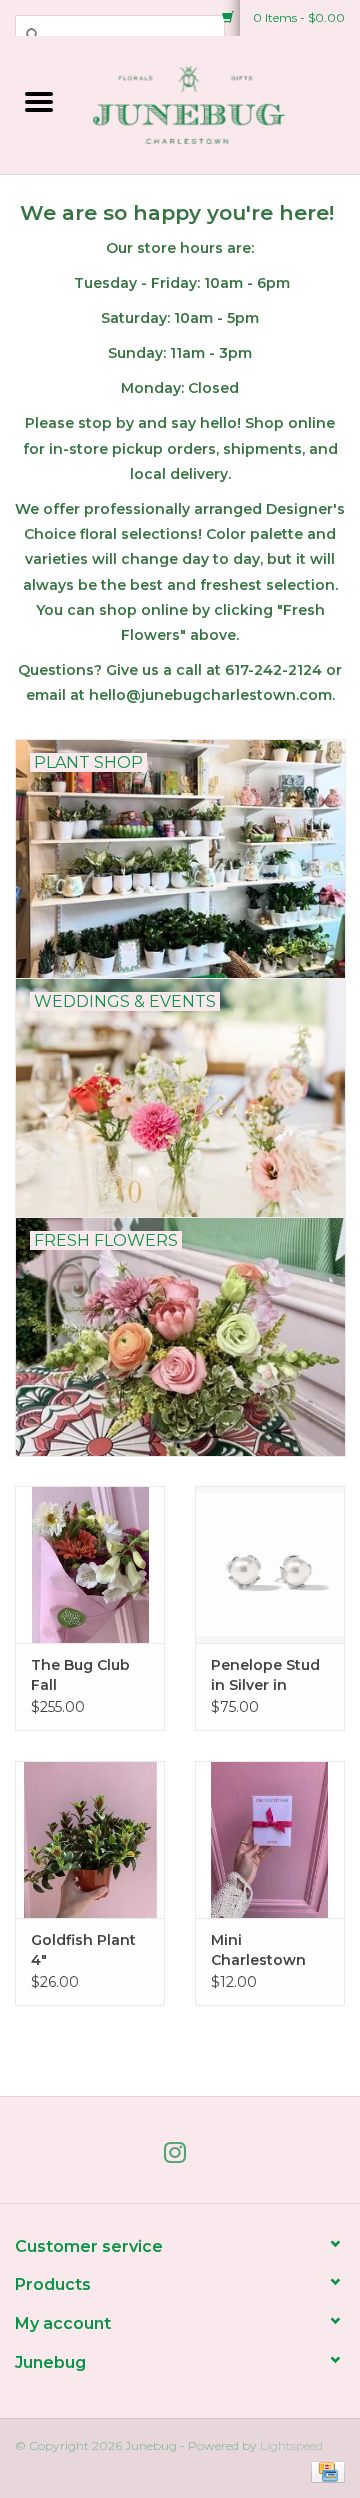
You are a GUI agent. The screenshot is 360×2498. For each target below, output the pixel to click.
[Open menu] (39, 101)
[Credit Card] (324, 2470)
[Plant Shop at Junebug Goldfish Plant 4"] (90, 1839)
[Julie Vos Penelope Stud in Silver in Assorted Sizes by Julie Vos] (270, 1564)
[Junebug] (219, 103)
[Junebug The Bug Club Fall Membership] (90, 1564)
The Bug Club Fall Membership (80, 1675)
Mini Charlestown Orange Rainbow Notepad (258, 1950)
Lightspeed (291, 2445)
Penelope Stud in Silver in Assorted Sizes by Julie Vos (265, 1675)
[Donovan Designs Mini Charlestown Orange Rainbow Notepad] (270, 1839)
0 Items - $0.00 (297, 17)
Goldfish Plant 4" (83, 1950)
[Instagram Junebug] (180, 2157)
